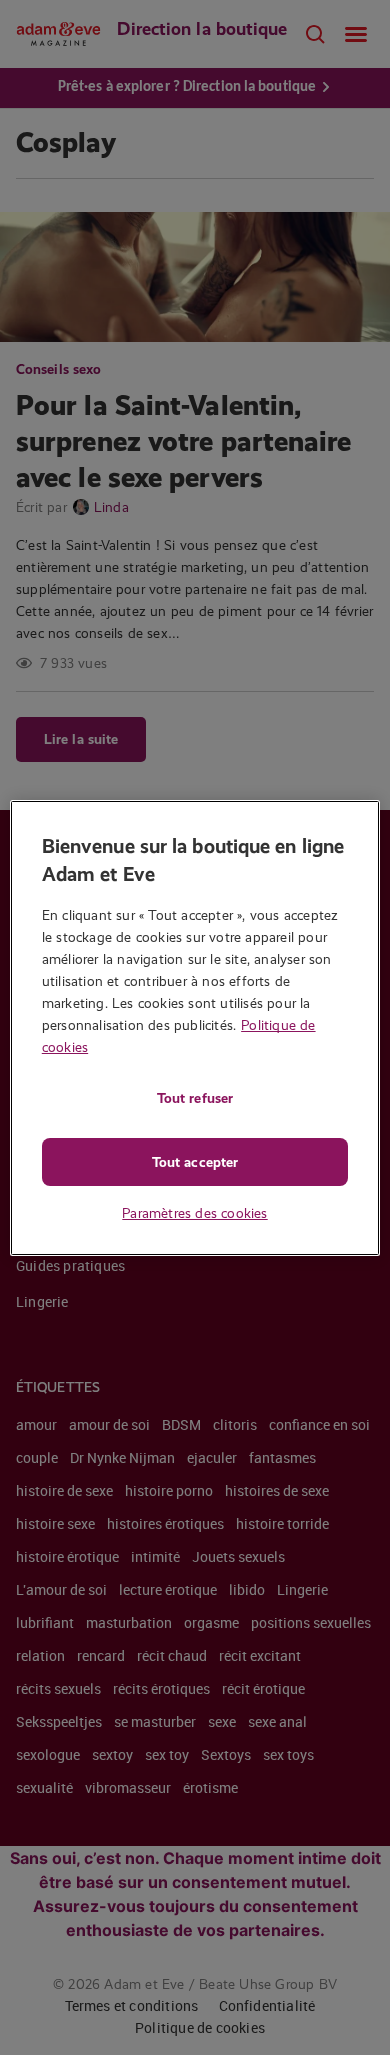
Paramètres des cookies (194, 1213)
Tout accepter (195, 1162)
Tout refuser (195, 1098)
